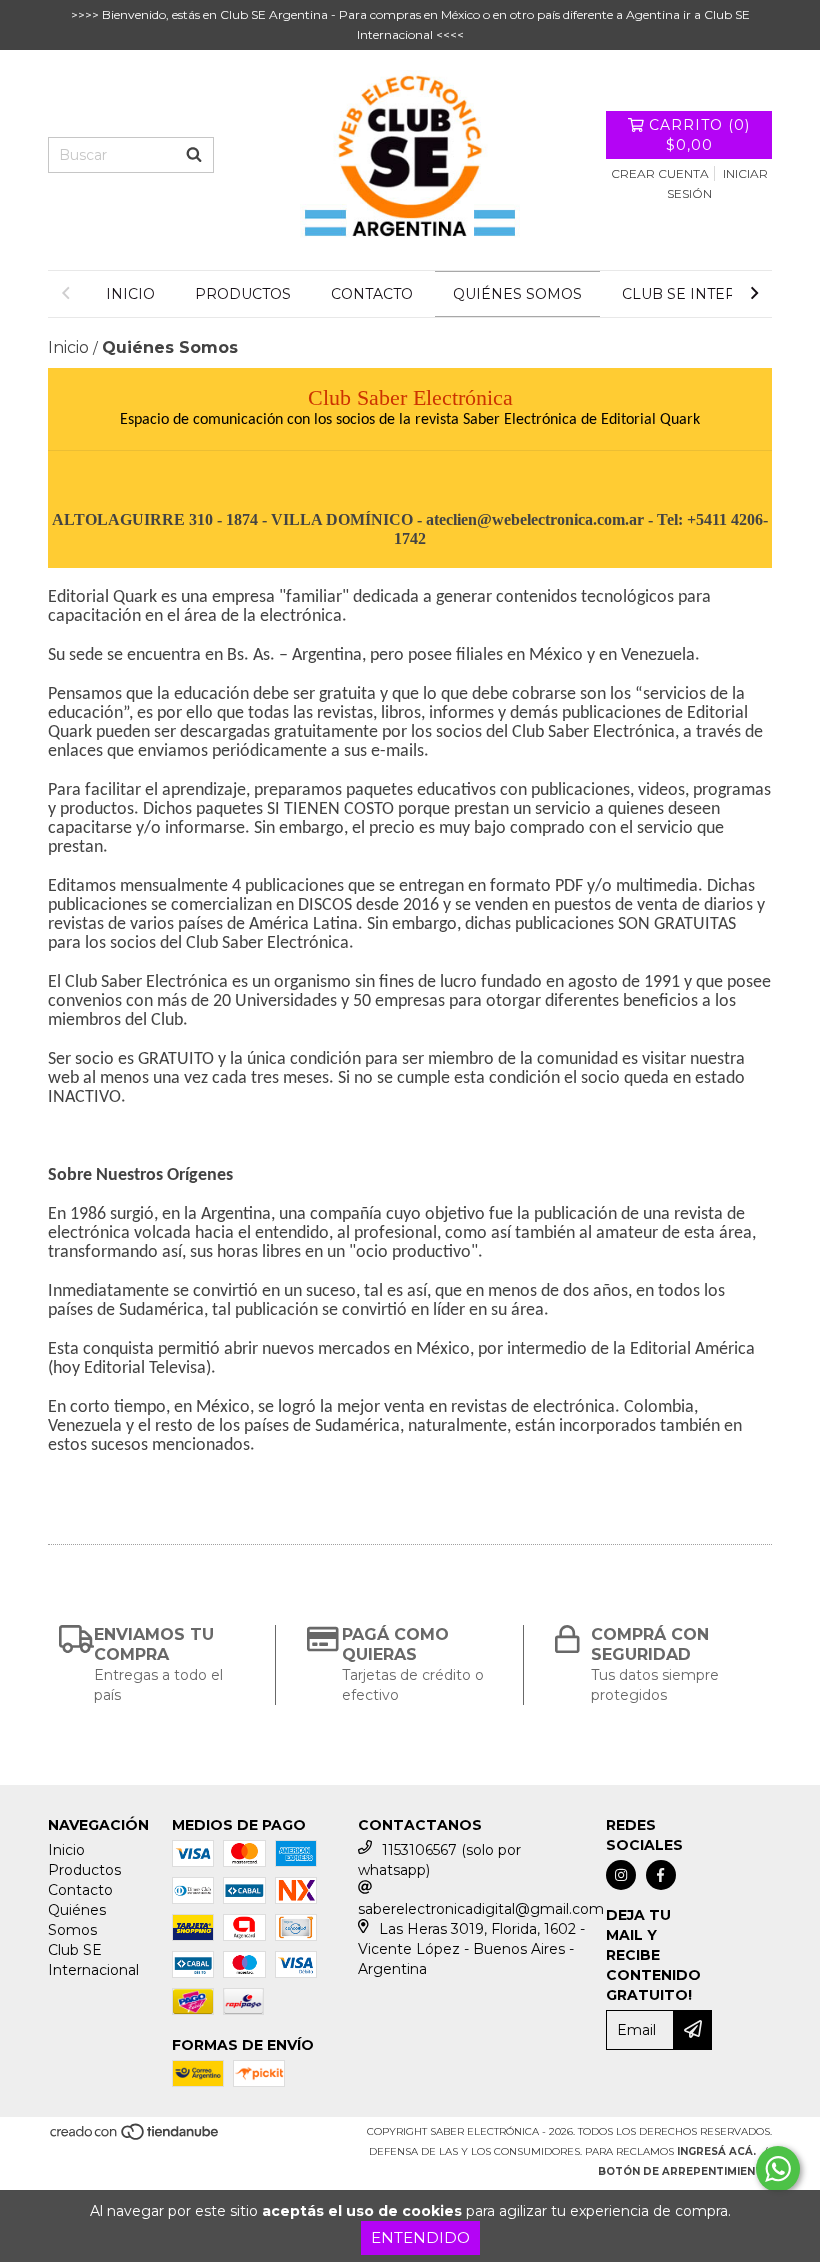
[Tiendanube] (135, 2137)
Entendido (420, 2237)
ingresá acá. (716, 2151)
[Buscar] (194, 155)
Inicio (130, 294)
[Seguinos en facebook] (661, 1875)
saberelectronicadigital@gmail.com (481, 1909)
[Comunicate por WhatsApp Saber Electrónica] (778, 2169)
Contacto (372, 294)
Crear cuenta (660, 173)
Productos (243, 294)
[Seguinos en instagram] (621, 1875)
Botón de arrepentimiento (685, 2171)
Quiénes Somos (517, 294)
